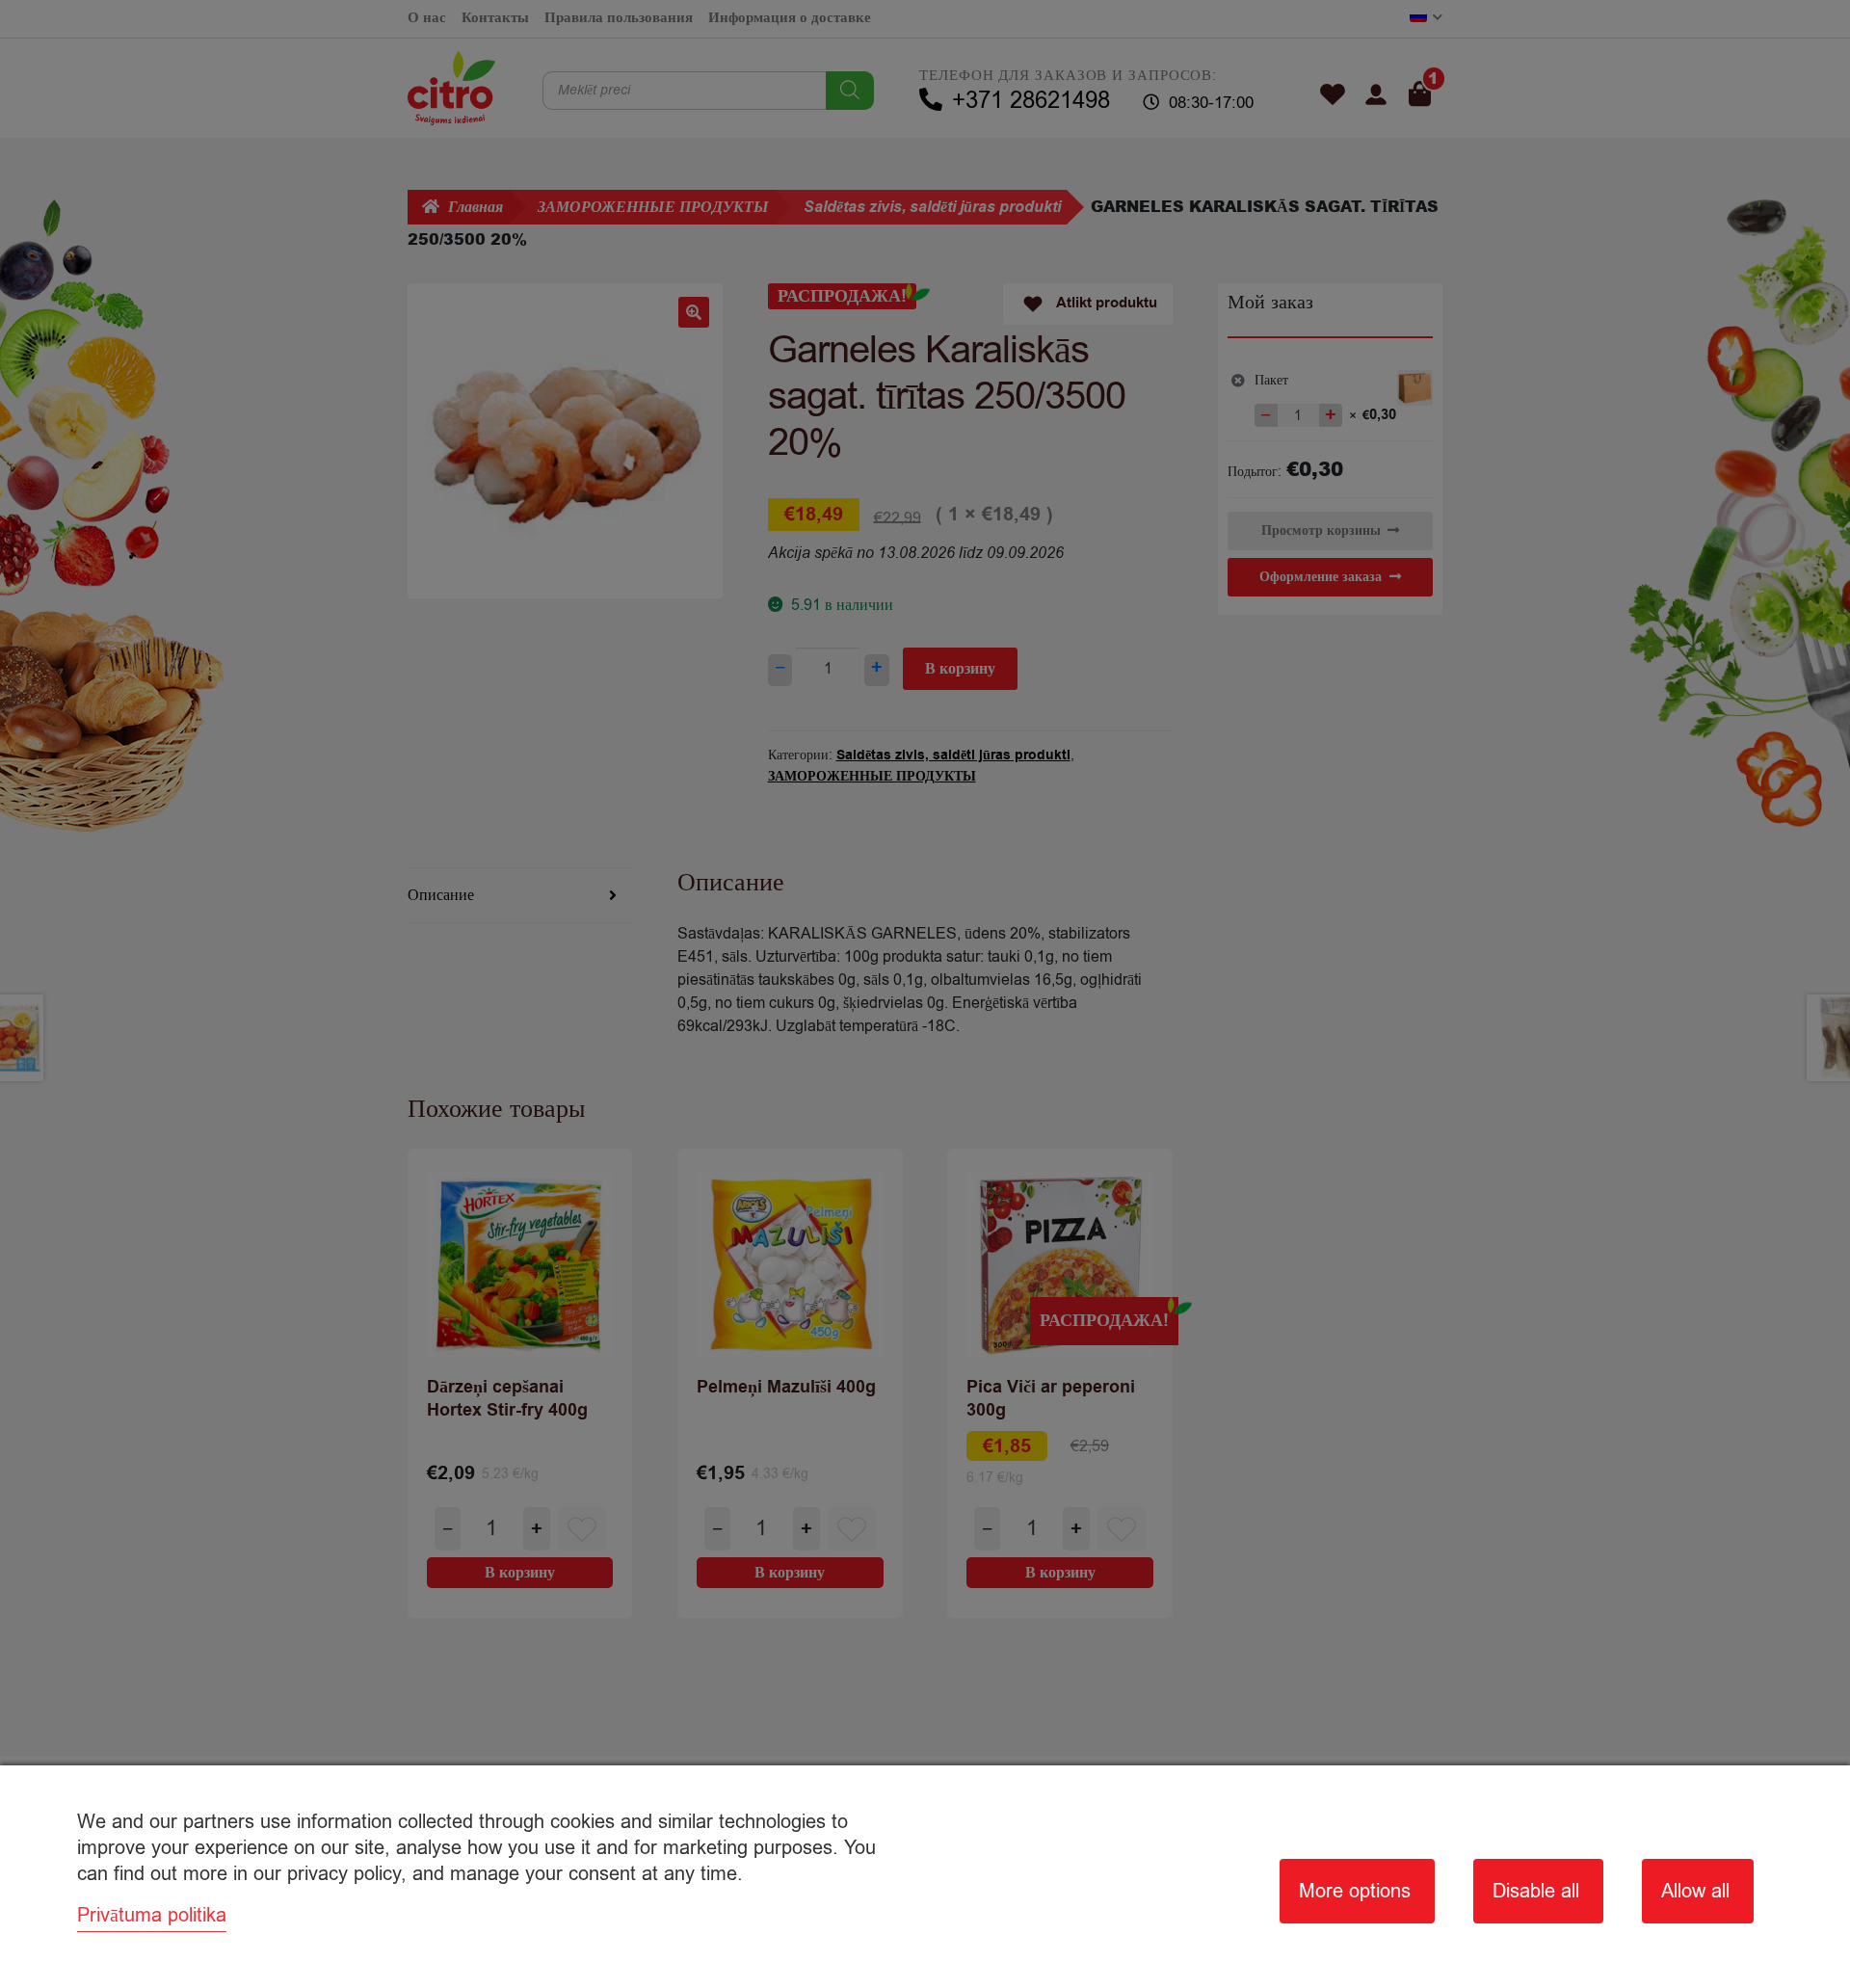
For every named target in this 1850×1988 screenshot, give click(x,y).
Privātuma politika (152, 1915)
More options (1355, 1891)
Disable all (1536, 1891)
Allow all (1695, 1891)
